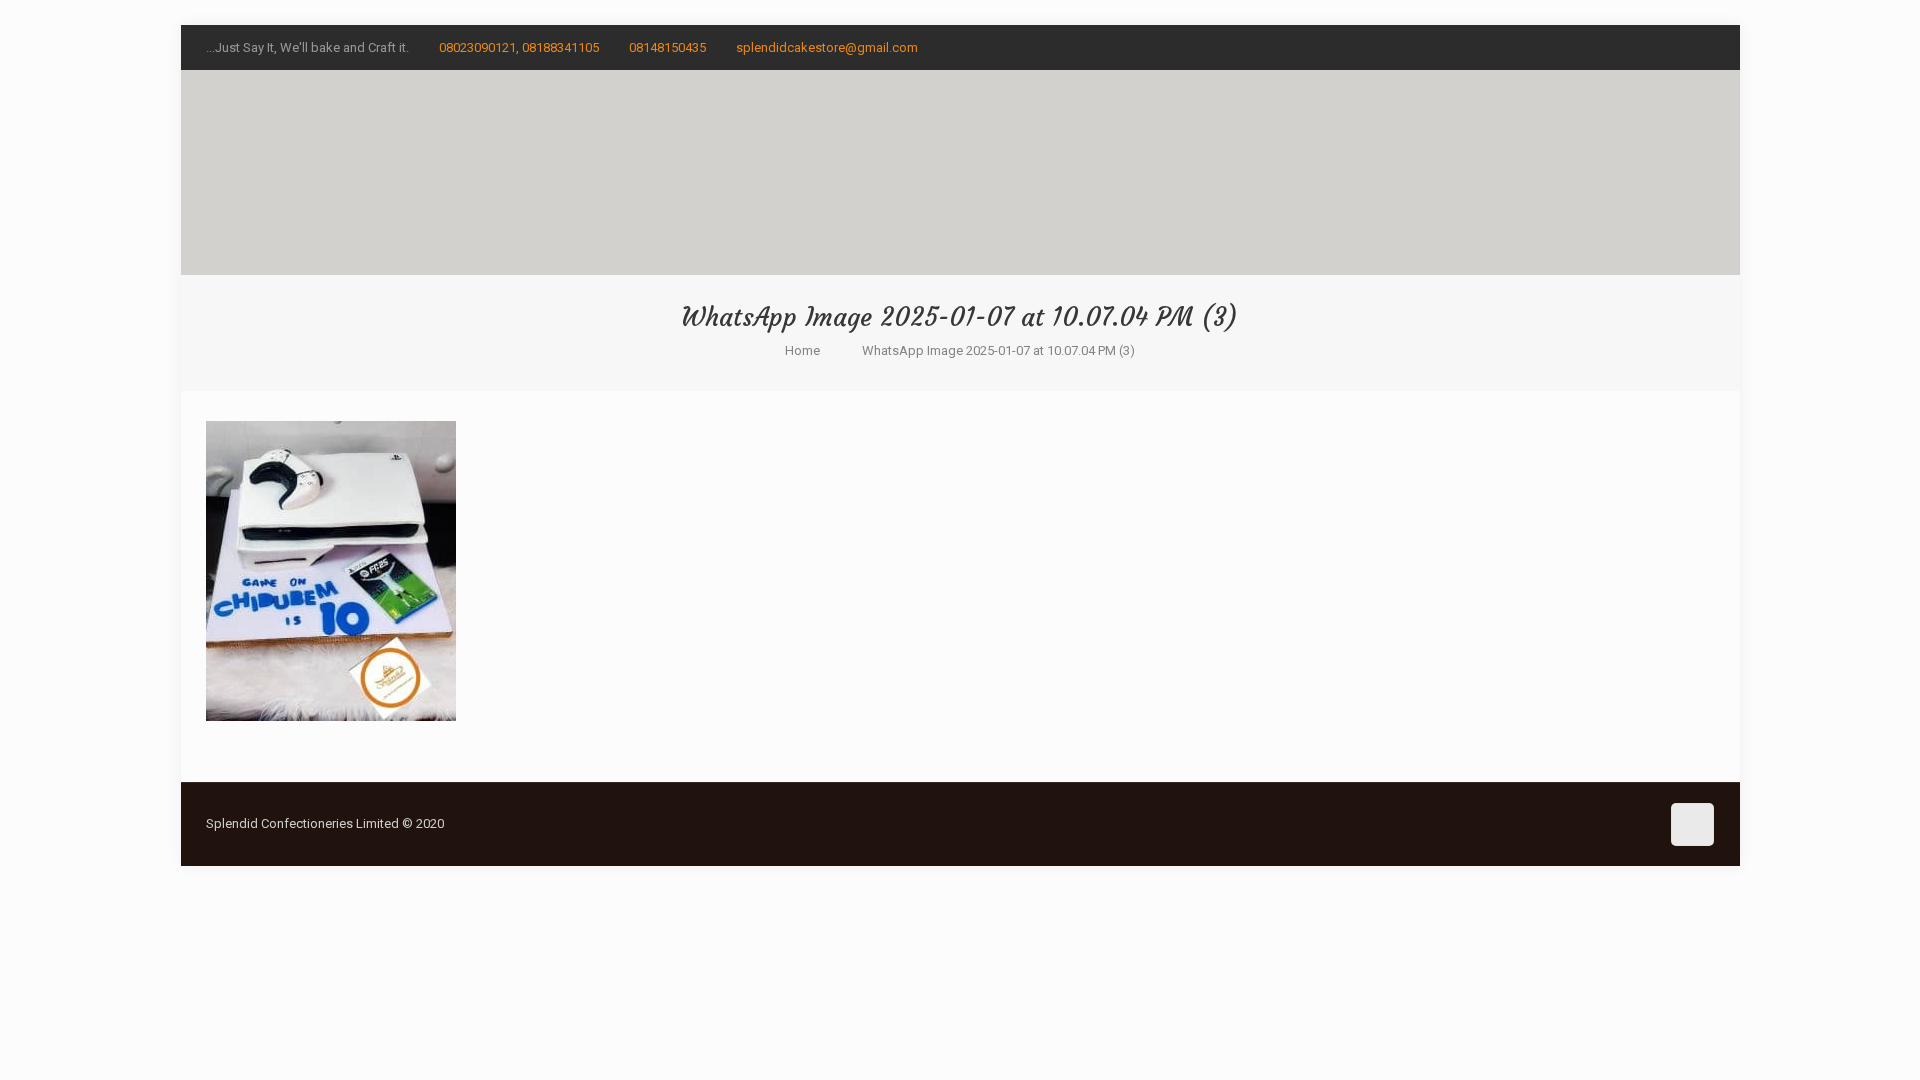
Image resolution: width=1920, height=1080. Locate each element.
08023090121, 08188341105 (519, 47)
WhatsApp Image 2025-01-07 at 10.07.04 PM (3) (998, 350)
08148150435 (667, 47)
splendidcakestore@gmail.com (827, 47)
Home (802, 350)
